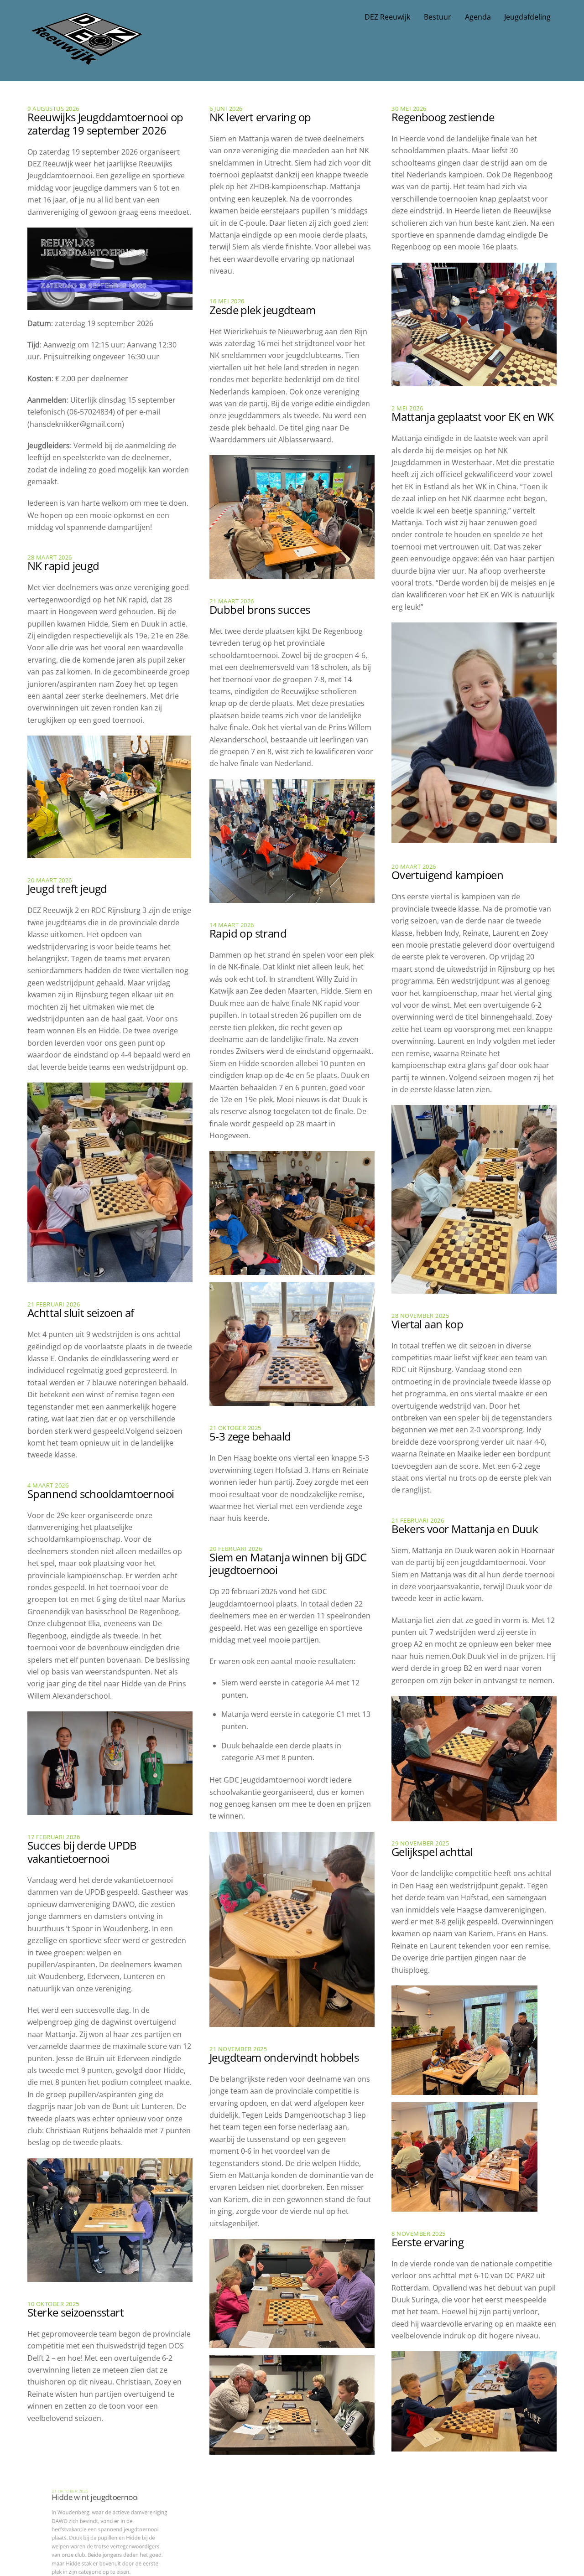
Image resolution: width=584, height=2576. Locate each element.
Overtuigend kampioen (447, 875)
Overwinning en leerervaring (460, 2482)
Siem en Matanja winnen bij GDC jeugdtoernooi (288, 1564)
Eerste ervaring (428, 2242)
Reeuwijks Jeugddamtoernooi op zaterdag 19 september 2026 (105, 124)
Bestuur (438, 17)
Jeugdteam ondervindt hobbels (284, 2057)
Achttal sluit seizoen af (81, 1313)
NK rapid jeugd (63, 566)
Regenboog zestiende (443, 117)
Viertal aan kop (427, 1324)
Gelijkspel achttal (432, 1852)
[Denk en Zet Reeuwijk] (87, 56)
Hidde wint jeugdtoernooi (89, 2457)
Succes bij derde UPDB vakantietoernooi (82, 1852)
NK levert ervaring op (260, 117)
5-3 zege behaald (250, 1436)
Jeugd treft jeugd (67, 889)
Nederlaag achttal (252, 2485)
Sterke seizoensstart (76, 2312)
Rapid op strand (248, 933)
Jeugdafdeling (527, 17)
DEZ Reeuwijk (387, 17)
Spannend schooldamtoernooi (101, 1494)
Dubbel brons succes (260, 609)
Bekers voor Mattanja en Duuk (465, 1529)
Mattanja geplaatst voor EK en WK (473, 417)
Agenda (478, 17)
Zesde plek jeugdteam (262, 310)
